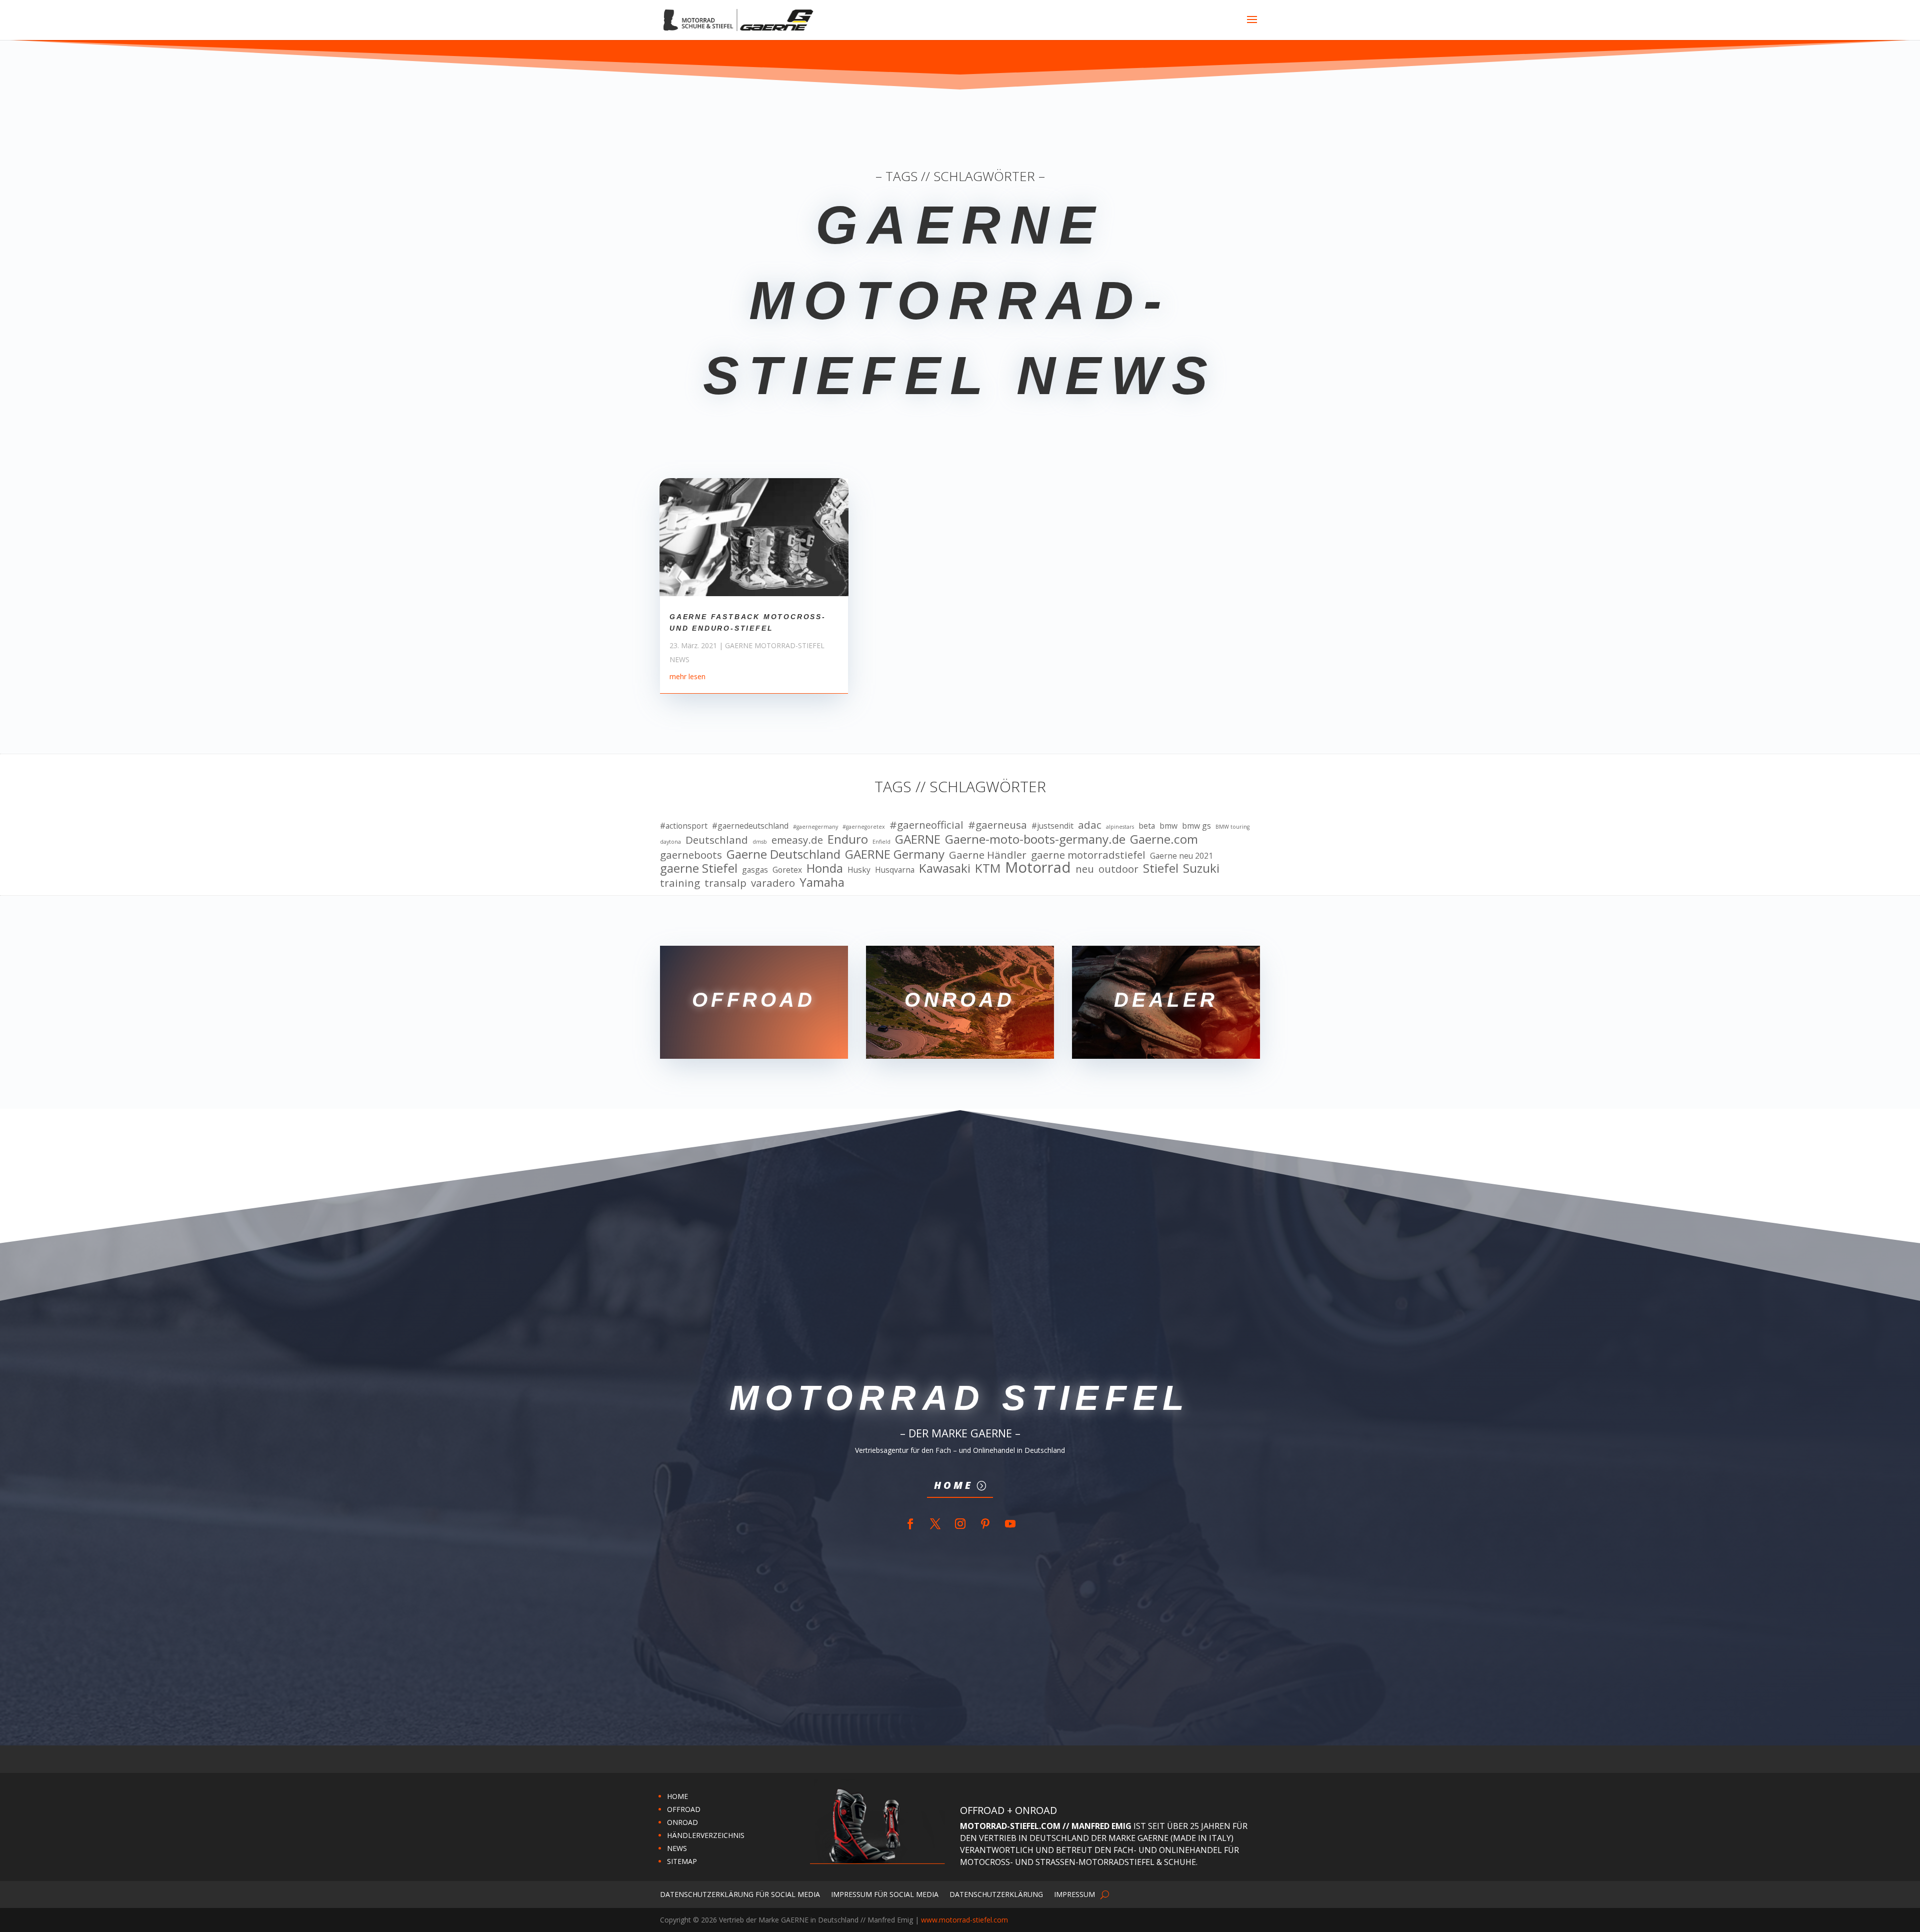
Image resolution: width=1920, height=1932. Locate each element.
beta (1147, 826)
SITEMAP (682, 1861)
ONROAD (682, 1822)
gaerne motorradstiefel (1088, 855)
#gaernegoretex (864, 827)
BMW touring (1232, 827)
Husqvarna (895, 870)
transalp (725, 883)
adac (1090, 825)
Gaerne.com (1164, 839)
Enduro (848, 839)
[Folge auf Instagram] (960, 1524)
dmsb (760, 842)
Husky (859, 870)
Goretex (787, 870)
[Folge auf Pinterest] (985, 1524)
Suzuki (1201, 868)
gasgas (755, 870)
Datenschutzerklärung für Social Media (740, 1894)
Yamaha (822, 882)
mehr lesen (687, 676)
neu (1085, 869)
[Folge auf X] (935, 1524)
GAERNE (918, 839)
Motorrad (1038, 868)
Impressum (1074, 1894)
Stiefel (1161, 868)
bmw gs (1196, 826)
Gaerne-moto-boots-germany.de (1035, 839)
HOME (677, 1796)
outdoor (1118, 869)
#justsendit (1052, 826)
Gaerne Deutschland (783, 854)
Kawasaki (945, 868)
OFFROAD (684, 1809)
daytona (670, 842)
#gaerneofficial (926, 825)
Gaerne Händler (988, 855)
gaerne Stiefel (699, 868)
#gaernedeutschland (750, 826)
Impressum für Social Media (885, 1894)
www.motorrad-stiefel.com (964, 1920)
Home (953, 1485)
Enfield (881, 842)
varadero (773, 883)
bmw (1168, 826)
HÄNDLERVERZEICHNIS (706, 1835)
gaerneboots (691, 855)
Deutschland (717, 840)
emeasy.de (797, 840)
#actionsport (684, 826)
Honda (825, 868)
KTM (988, 868)
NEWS (677, 1848)
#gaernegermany (815, 827)
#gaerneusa (997, 825)
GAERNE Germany (895, 854)
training (680, 883)
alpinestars (1120, 827)
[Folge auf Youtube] (1010, 1524)
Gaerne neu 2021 (1181, 856)
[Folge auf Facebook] (910, 1524)
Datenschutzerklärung (996, 1894)
